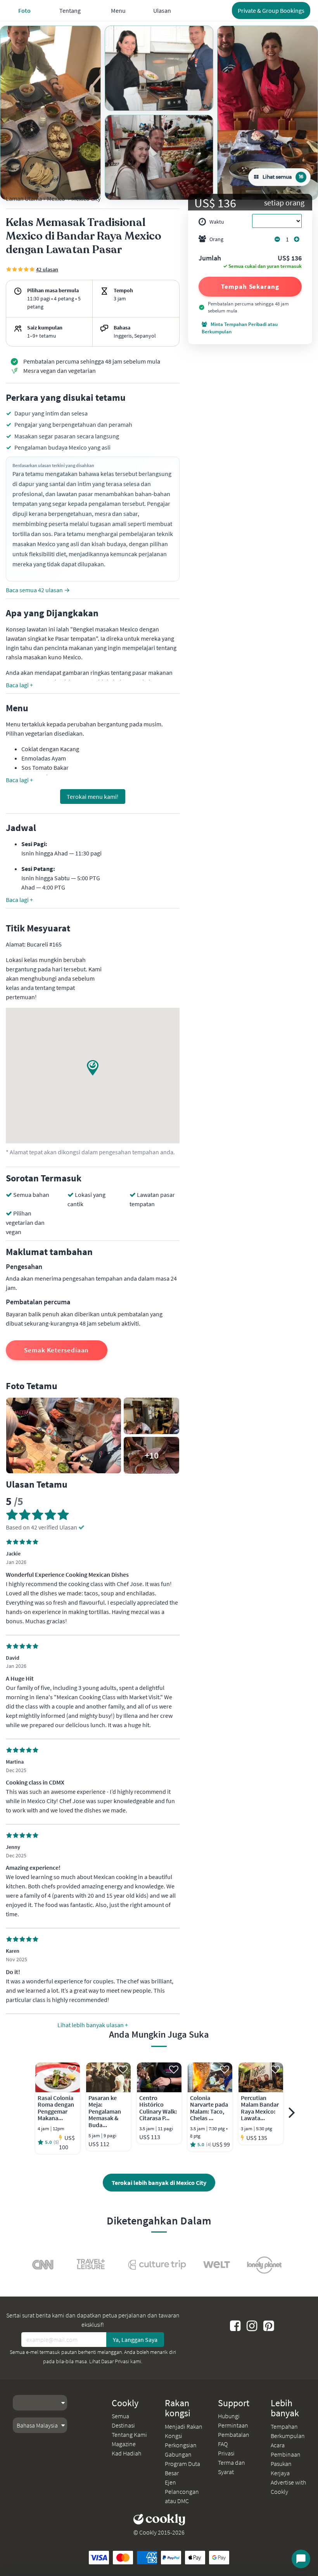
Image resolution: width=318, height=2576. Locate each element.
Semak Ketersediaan (56, 1350)
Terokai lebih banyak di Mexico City (159, 2183)
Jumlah (210, 259)
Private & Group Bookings (271, 10)
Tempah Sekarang (250, 286)
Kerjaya (280, 2473)
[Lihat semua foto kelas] (50, 113)
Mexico (56, 198)
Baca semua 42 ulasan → (38, 590)
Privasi (226, 2453)
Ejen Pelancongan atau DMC (182, 2492)
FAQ (223, 2444)
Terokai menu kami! (93, 797)
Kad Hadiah (126, 2453)
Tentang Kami (129, 2435)
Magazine (124, 2444)
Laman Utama (24, 198)
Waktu (217, 222)
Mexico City (86, 198)
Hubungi (229, 2416)
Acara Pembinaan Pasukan (286, 2454)
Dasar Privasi (115, 2361)
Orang (216, 239)
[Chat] (301, 2559)
